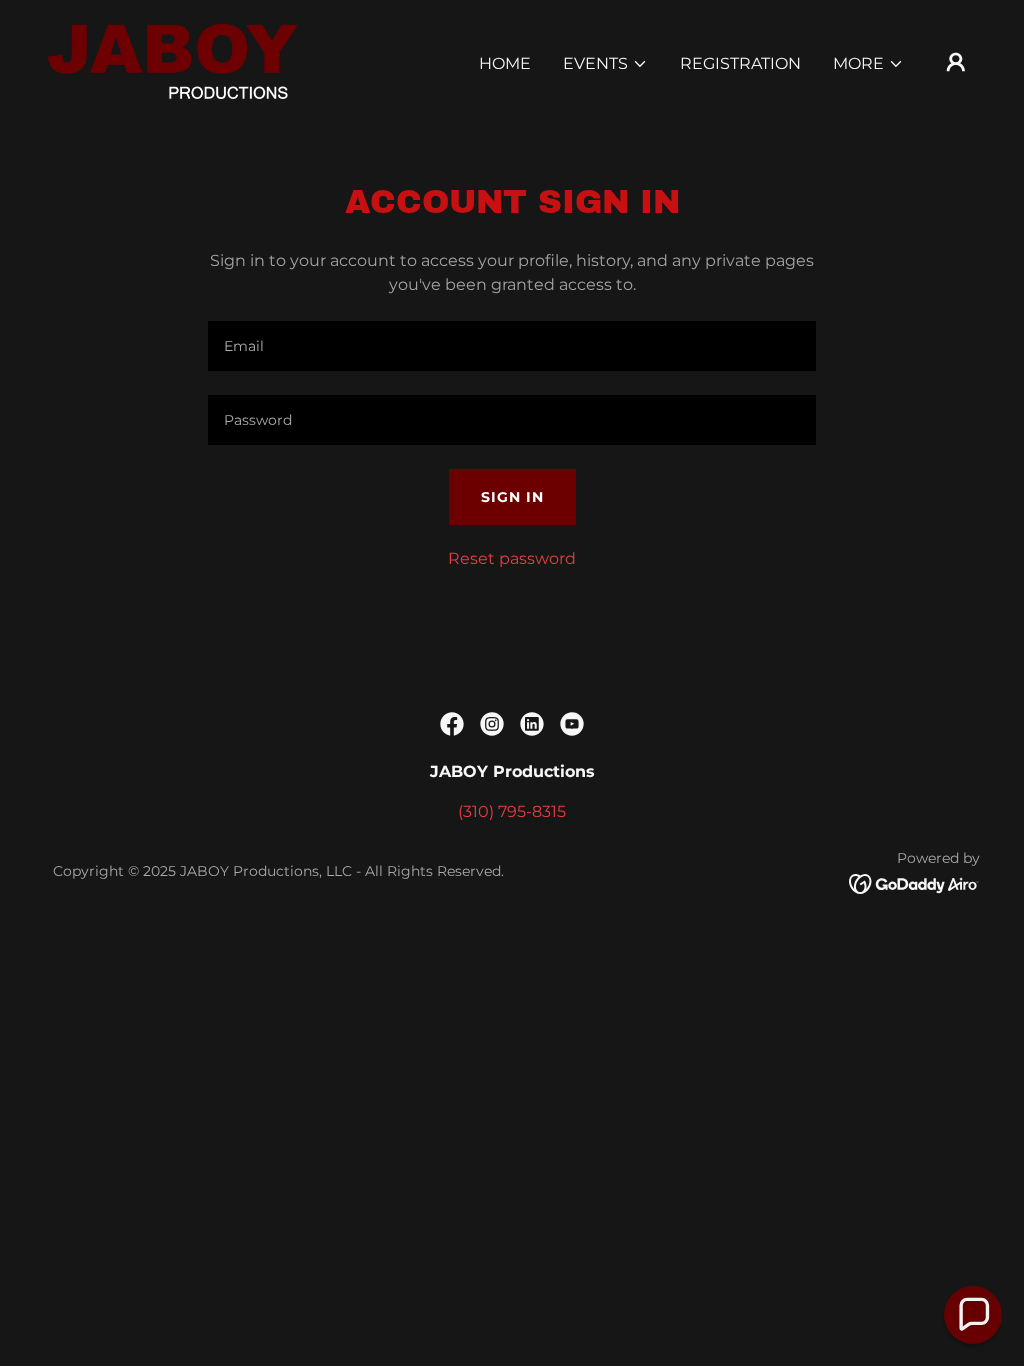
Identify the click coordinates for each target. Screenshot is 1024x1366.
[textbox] (512, 346)
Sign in (512, 497)
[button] (605, 64)
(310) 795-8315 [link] (512, 811)
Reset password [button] (512, 558)
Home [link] (505, 63)
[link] (173, 60)
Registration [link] (740, 63)
